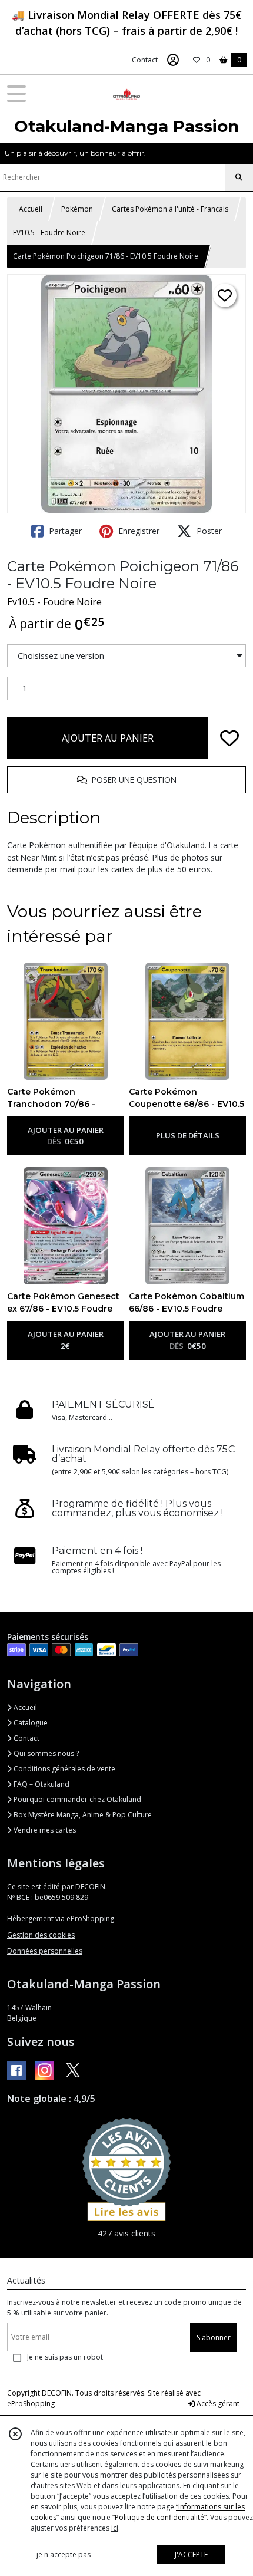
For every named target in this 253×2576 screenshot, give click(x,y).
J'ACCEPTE (191, 2554)
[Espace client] (173, 60)
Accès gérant (217, 2404)
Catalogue (30, 1723)
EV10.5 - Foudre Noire (49, 233)
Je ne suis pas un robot (65, 2357)
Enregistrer (138, 531)
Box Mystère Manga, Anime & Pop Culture (82, 1815)
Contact (145, 60)
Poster (208, 531)
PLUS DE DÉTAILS (188, 1135)
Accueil (31, 209)
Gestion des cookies (41, 1935)
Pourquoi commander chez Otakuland (76, 1799)
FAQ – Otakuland (41, 1784)
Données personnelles (45, 1951)
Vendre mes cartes (44, 1830)
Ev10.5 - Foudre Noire (54, 602)
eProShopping (31, 2404)
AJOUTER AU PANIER (108, 738)
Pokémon (77, 209)
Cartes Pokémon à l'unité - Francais (170, 209)
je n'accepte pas (64, 2554)
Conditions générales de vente (64, 1769)
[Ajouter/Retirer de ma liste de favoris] (229, 738)
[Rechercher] (239, 177)
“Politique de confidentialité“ (159, 2517)
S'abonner (214, 2338)
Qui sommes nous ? (45, 1753)
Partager (64, 531)
